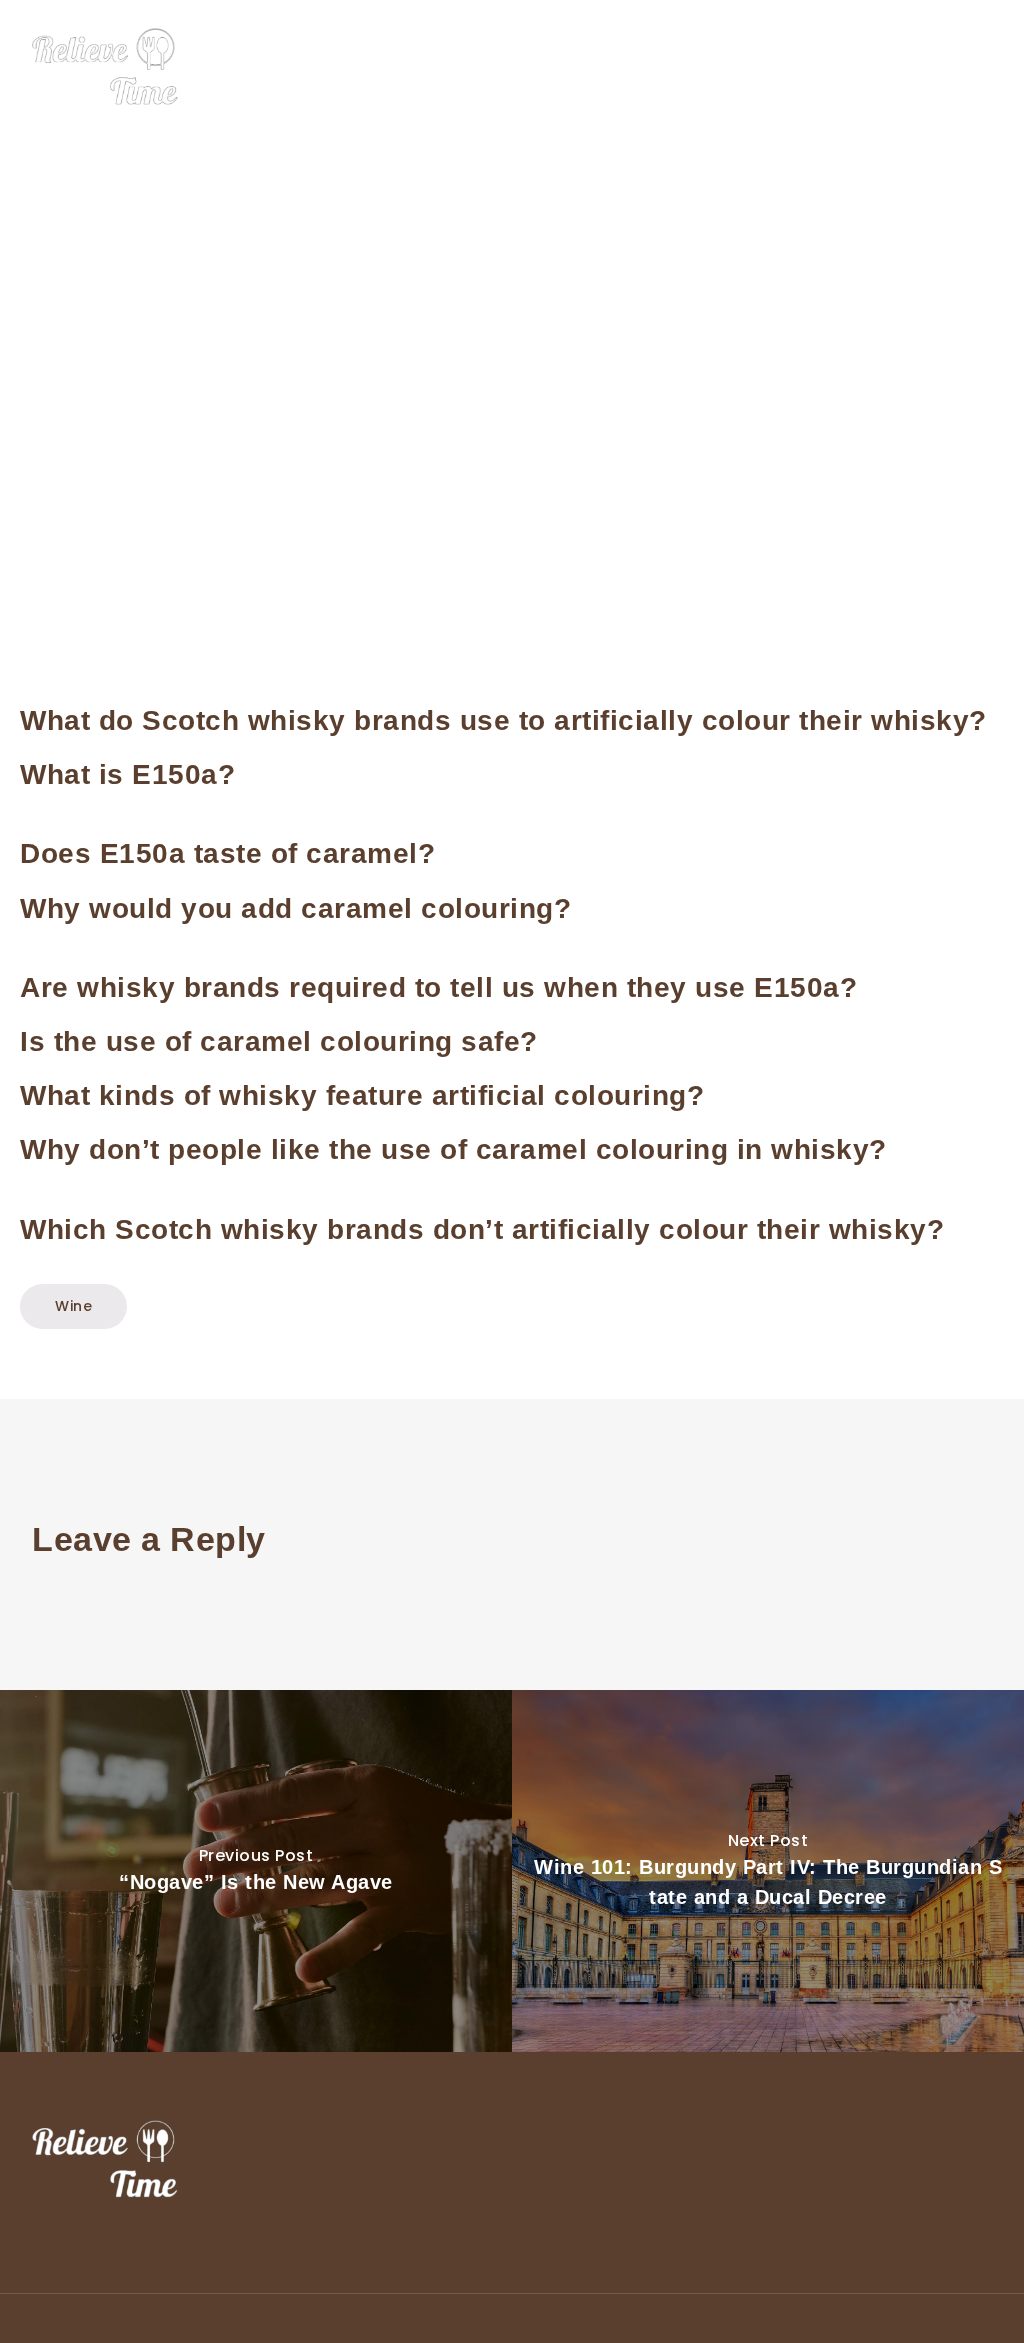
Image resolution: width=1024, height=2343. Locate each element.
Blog (988, 68)
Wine (838, 68)
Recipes (915, 68)
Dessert (762, 68)
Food (686, 68)
